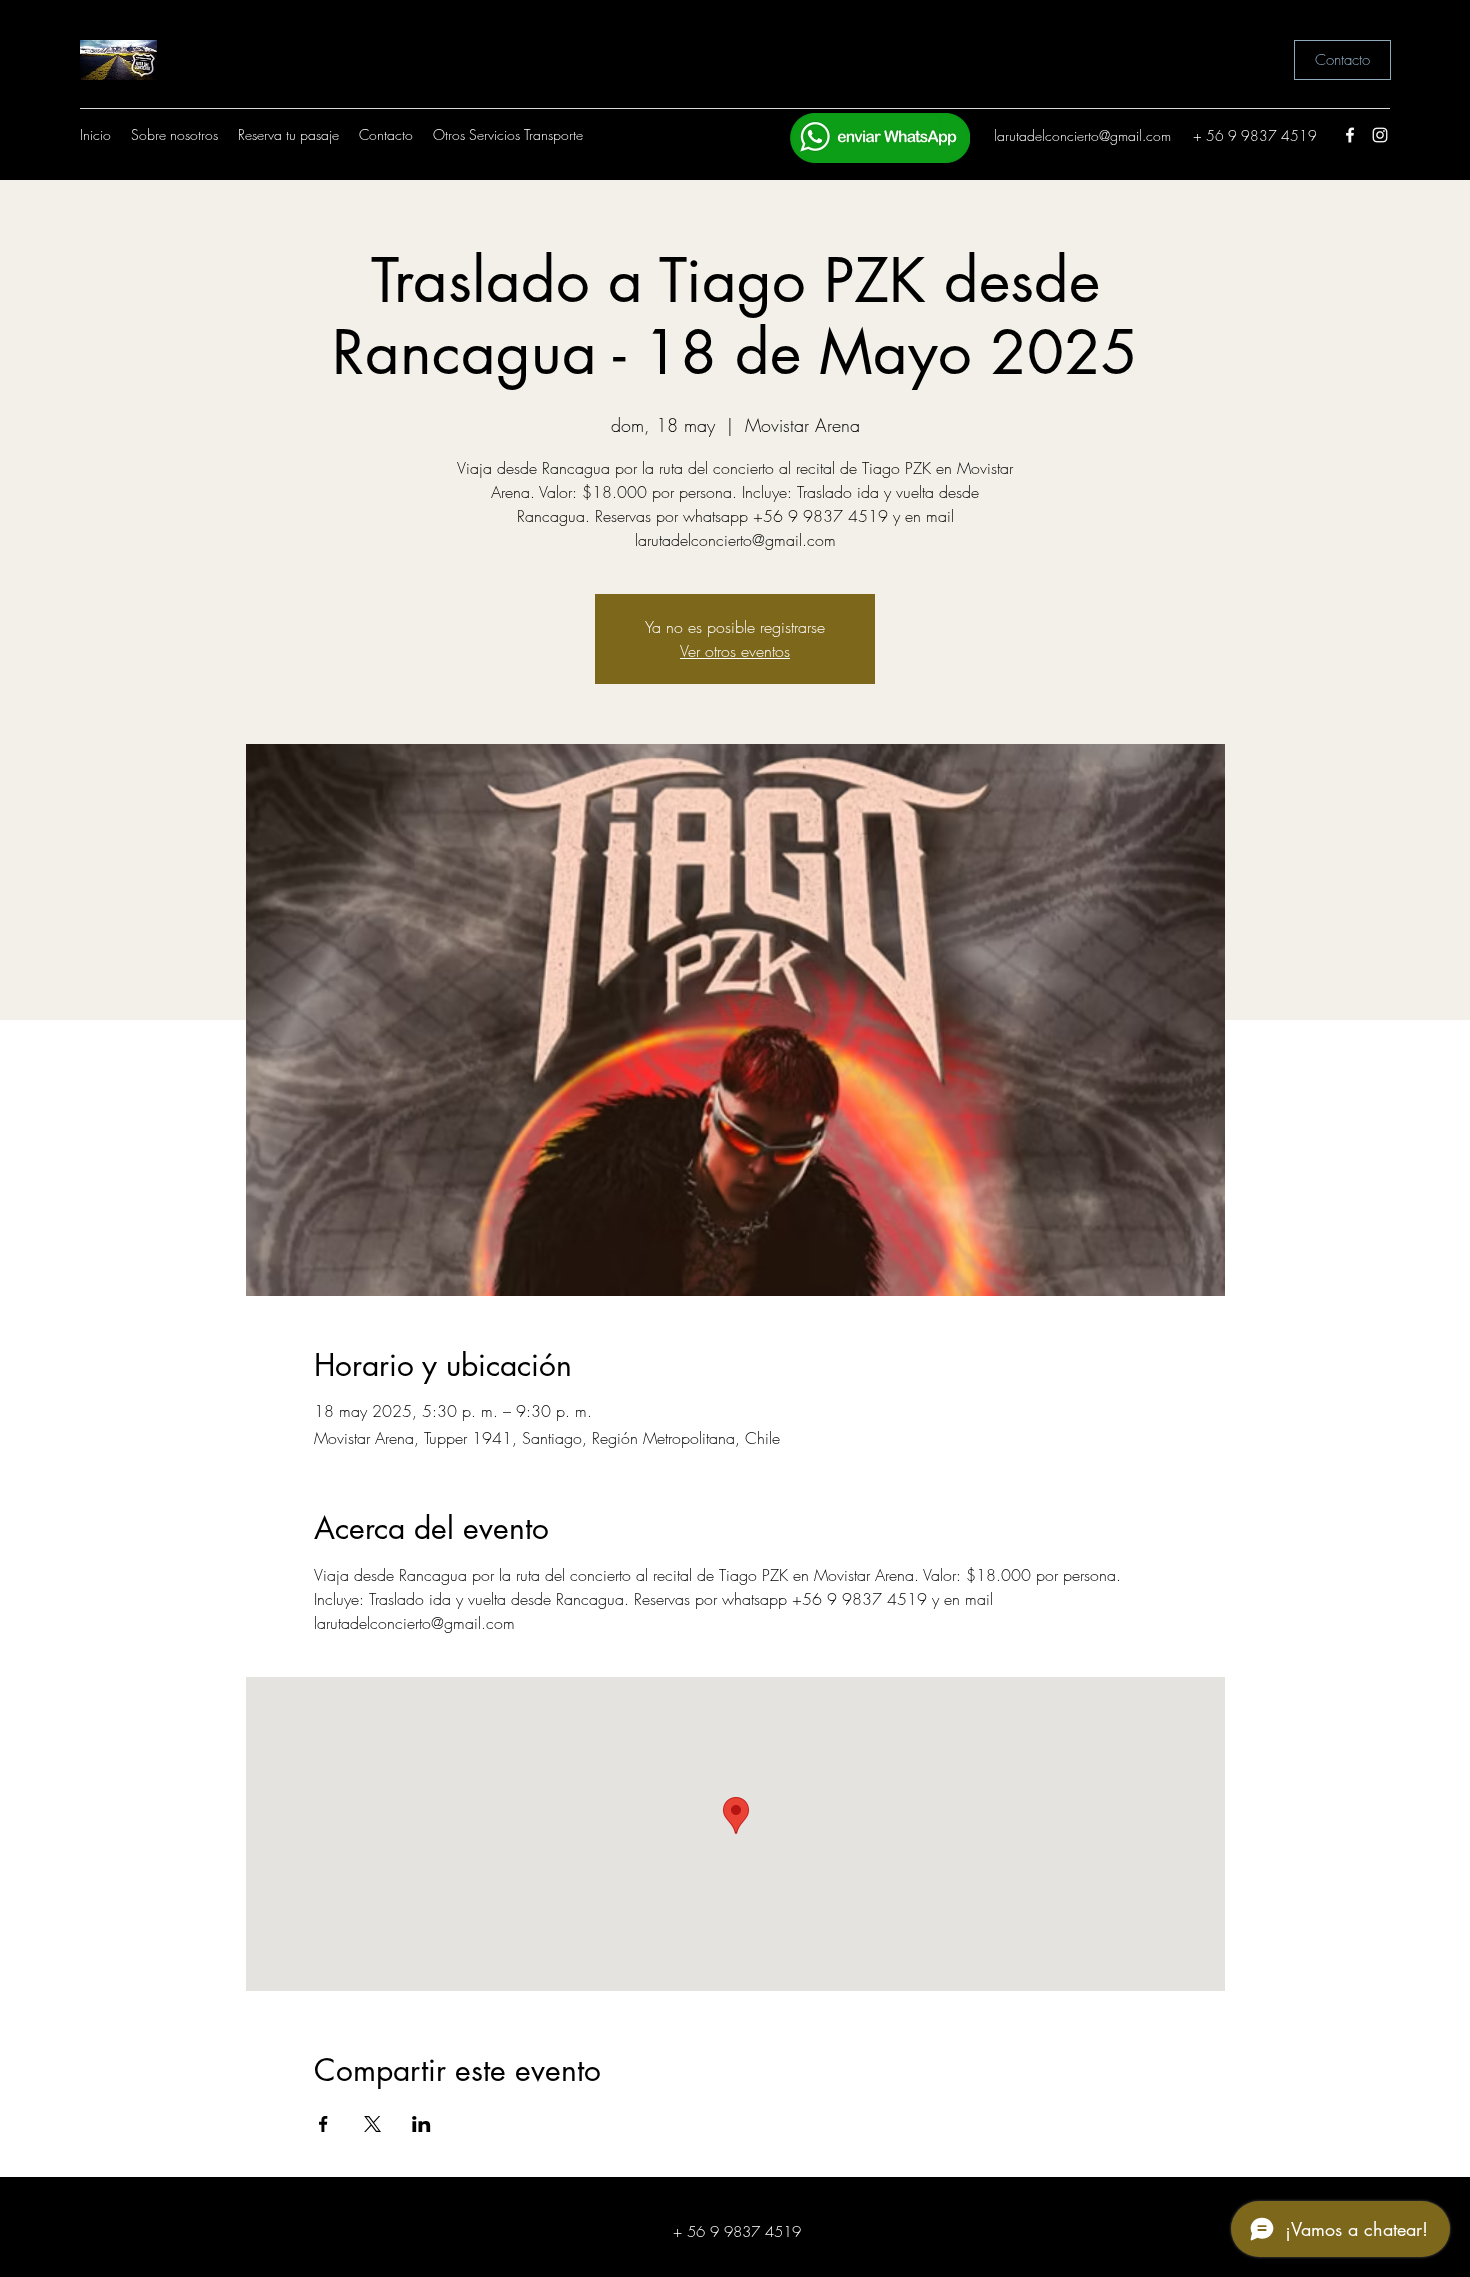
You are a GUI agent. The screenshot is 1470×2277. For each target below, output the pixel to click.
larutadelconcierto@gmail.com (1082, 135)
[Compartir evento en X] (372, 2124)
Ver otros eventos (735, 651)
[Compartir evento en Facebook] (323, 2124)
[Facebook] (1350, 135)
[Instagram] (1380, 135)
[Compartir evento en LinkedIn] (421, 2124)
